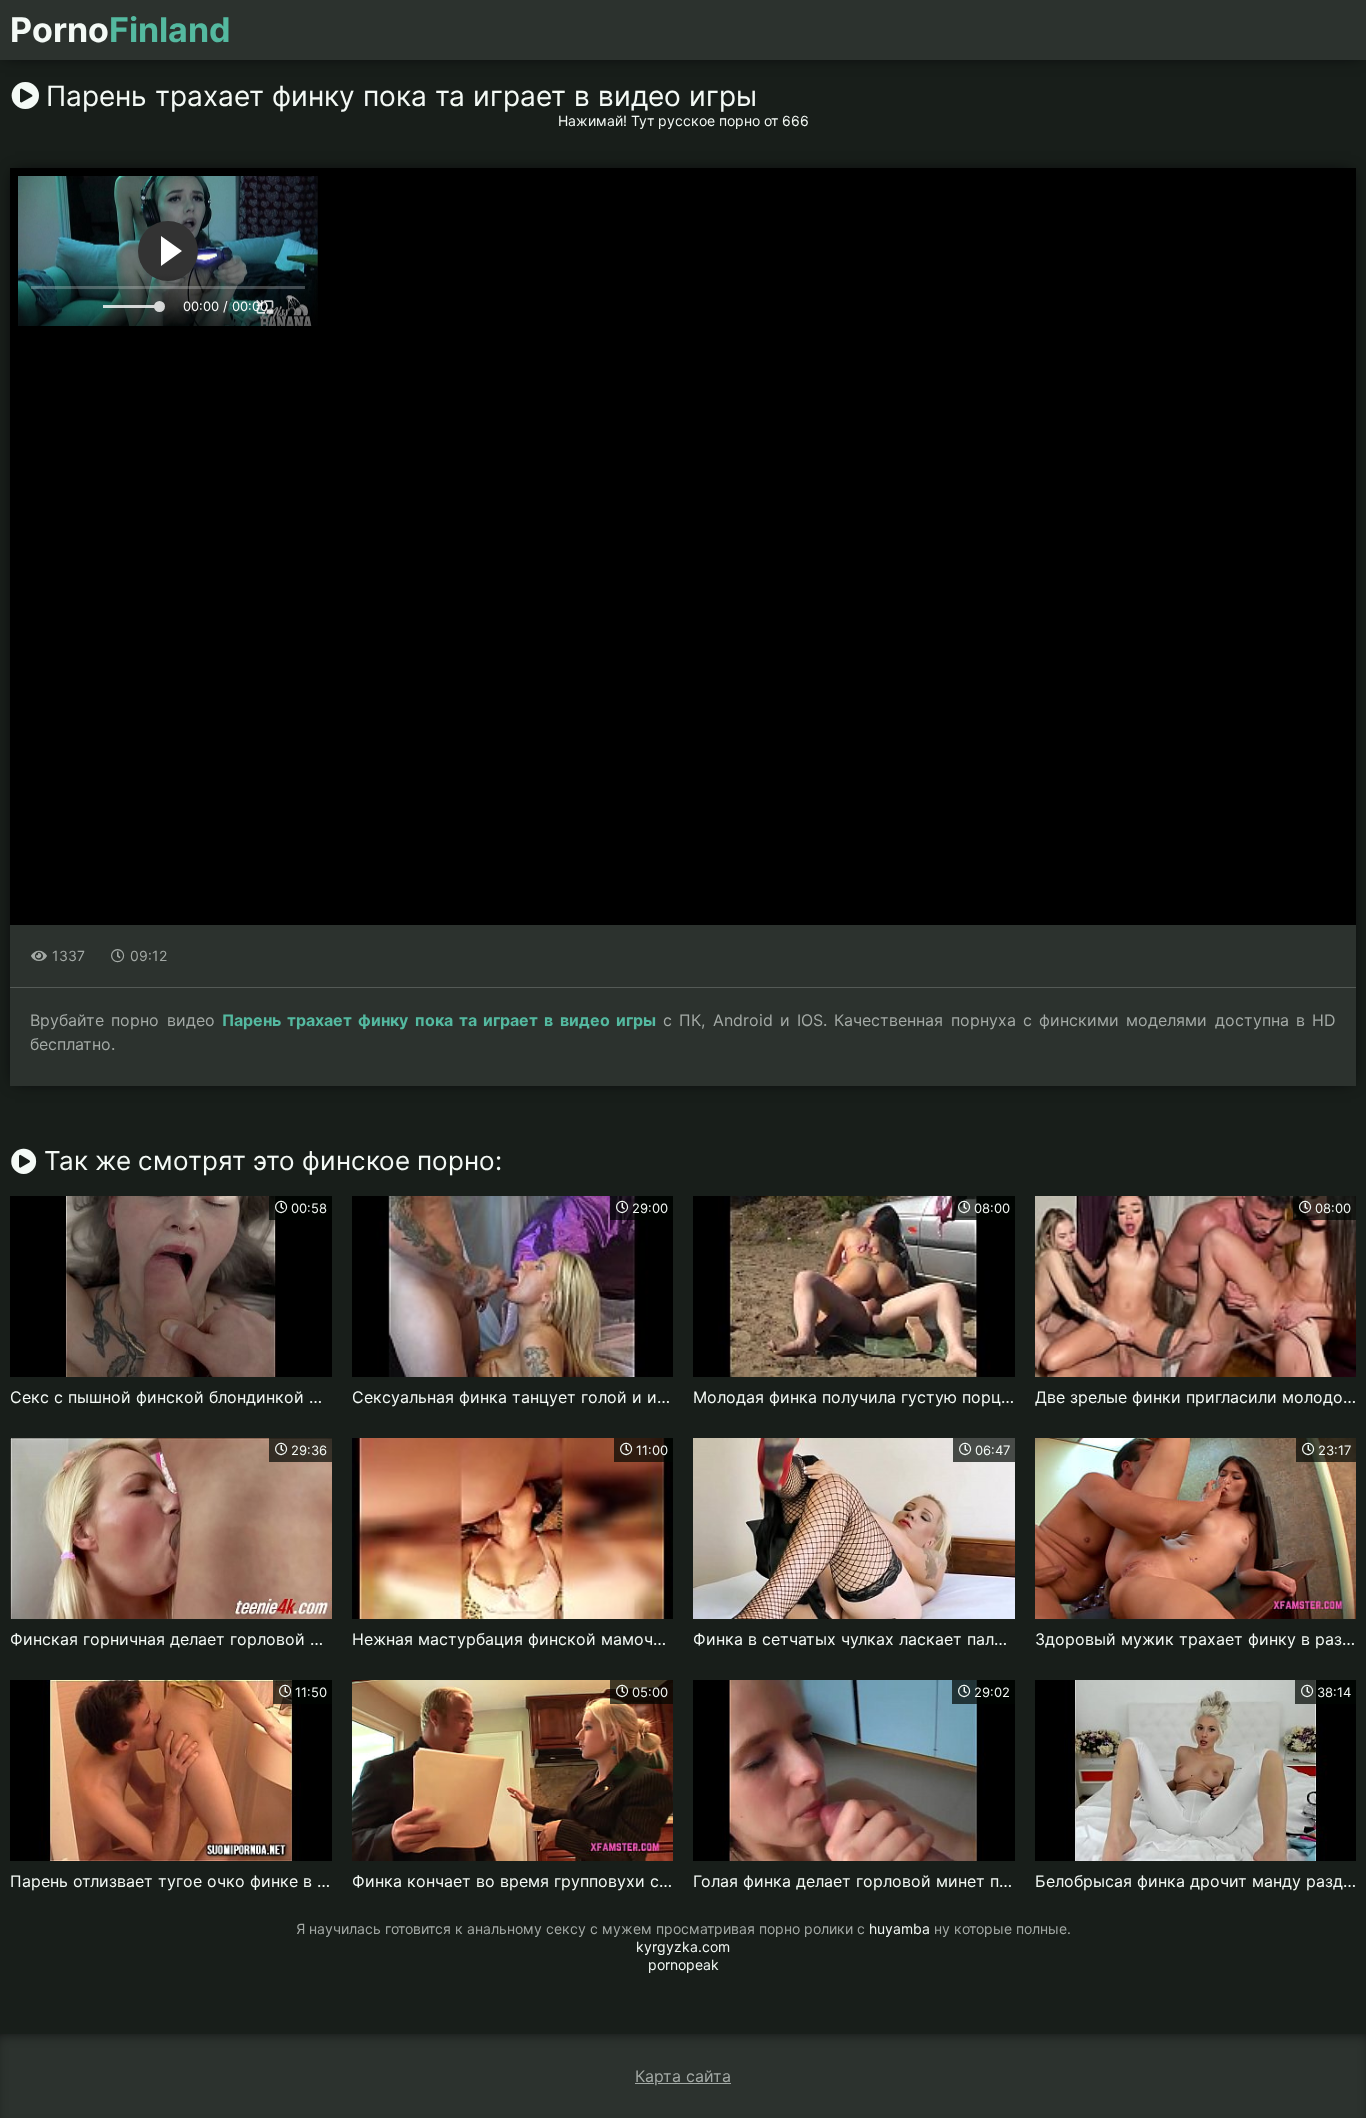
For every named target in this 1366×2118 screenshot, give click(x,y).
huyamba (899, 1928)
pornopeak (683, 1964)
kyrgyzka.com (683, 1946)
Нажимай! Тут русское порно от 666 (683, 120)
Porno (120, 30)
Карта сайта (683, 2076)
